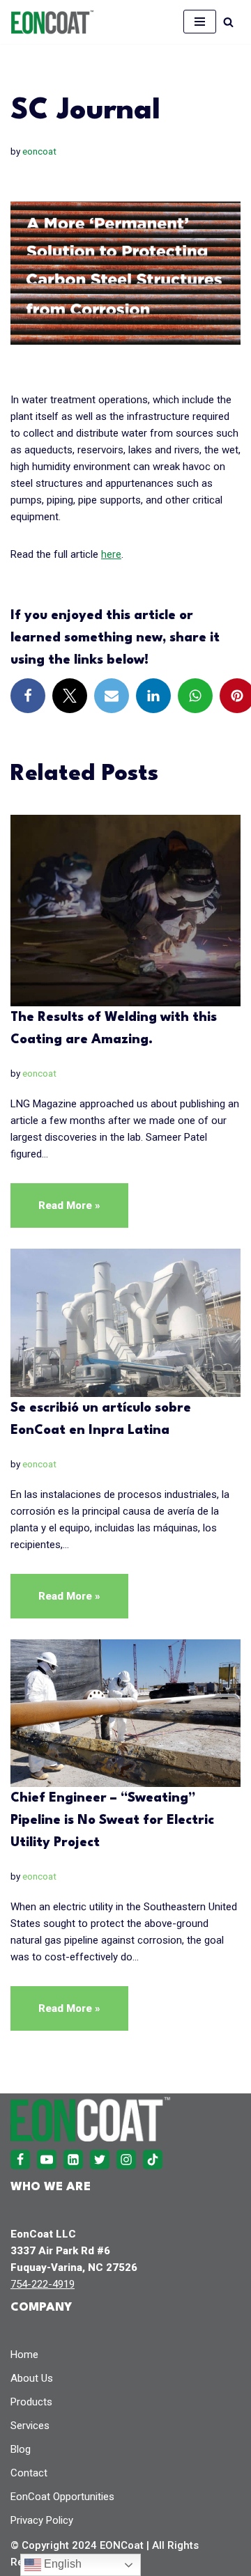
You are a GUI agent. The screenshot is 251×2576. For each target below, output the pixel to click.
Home (24, 2355)
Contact (29, 2473)
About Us (32, 2378)
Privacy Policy (42, 2520)
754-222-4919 (43, 2284)
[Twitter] (70, 696)
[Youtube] (47, 2160)
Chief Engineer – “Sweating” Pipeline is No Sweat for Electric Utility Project (112, 1820)
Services (30, 2426)
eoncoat (39, 151)
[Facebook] (28, 696)
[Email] (112, 696)
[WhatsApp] (195, 696)
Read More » (55, 1213)
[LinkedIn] (153, 696)
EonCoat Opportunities (62, 2497)
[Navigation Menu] (200, 22)
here (111, 554)
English (61, 2564)
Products (31, 2402)
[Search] (228, 22)
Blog (21, 2449)
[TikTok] (153, 2160)
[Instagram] (126, 2160)
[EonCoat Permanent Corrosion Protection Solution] (52, 22)
